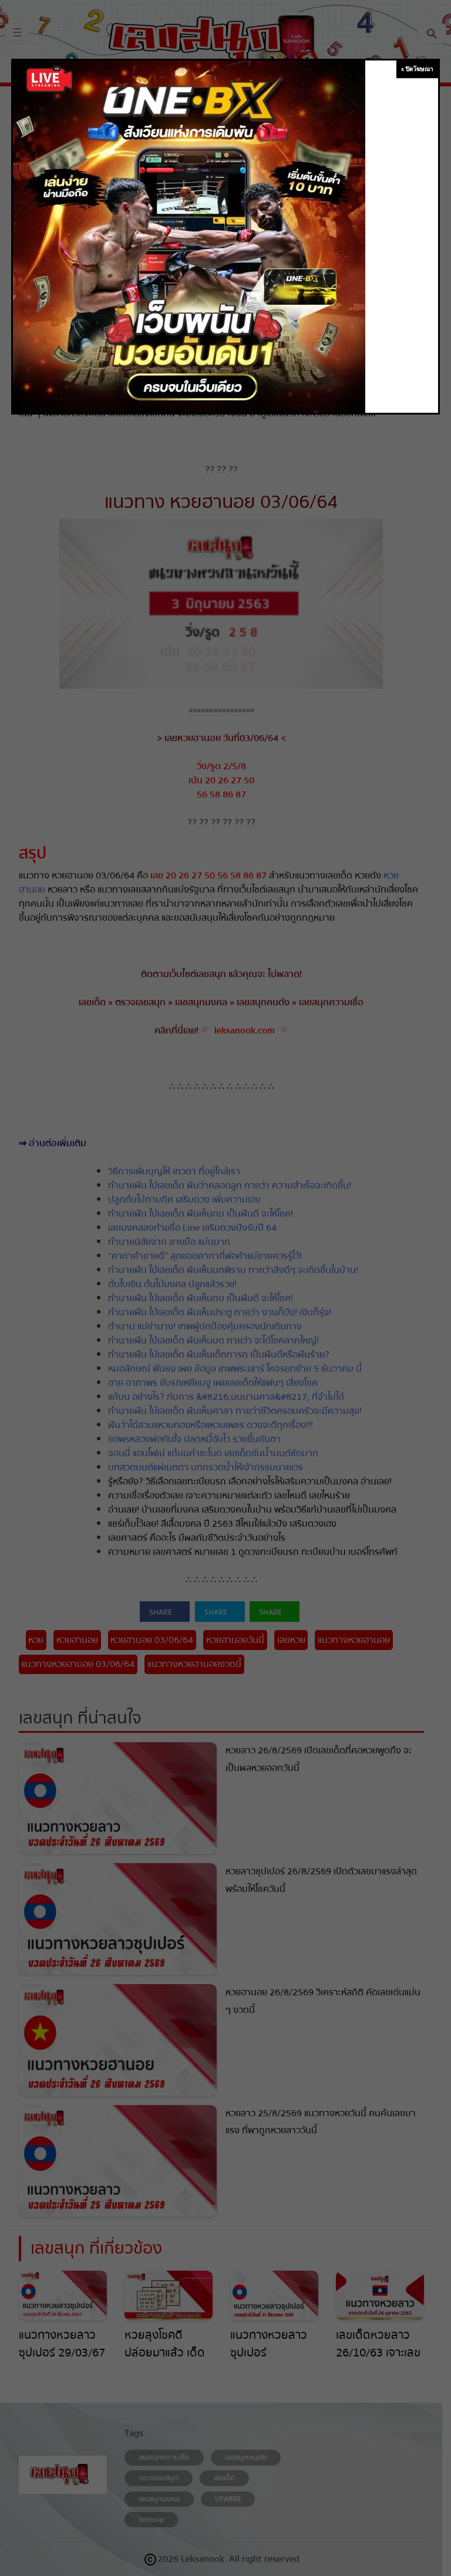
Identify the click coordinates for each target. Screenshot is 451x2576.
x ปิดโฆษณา (417, 69)
